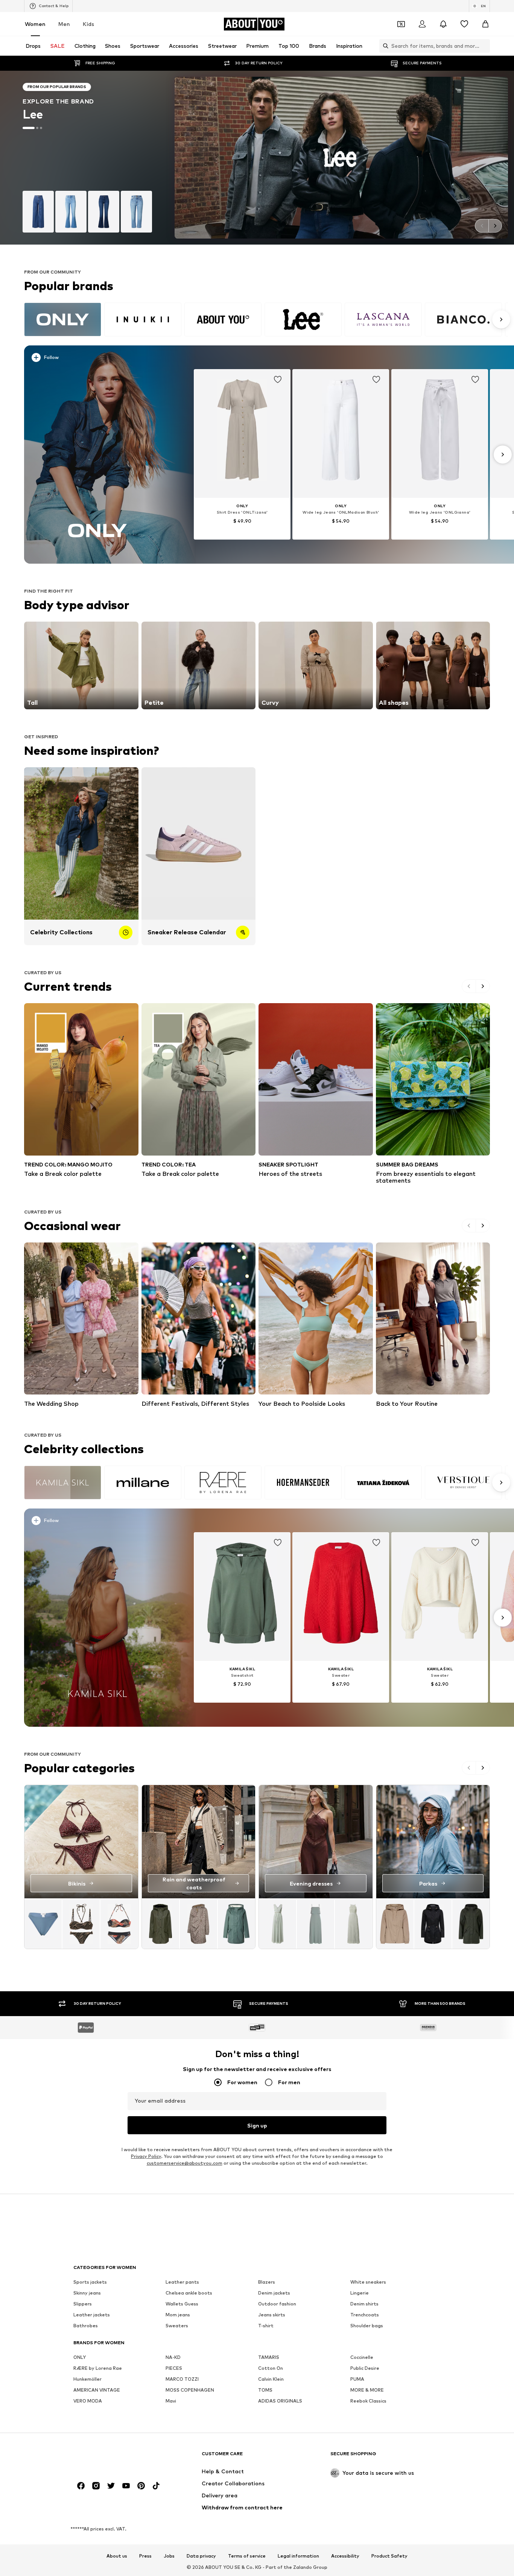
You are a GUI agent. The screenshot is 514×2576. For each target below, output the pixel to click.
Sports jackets (90, 2282)
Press (145, 2556)
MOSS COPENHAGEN (190, 2390)
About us (117, 2556)
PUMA (357, 2379)
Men (64, 24)
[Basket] (485, 24)
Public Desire (365, 2368)
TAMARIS (269, 2358)
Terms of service (247, 2556)
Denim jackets (274, 2293)
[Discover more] (98, 455)
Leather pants (182, 2282)
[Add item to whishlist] (278, 380)
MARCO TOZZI (182, 2379)
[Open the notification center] (443, 24)
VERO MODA (88, 2401)
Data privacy (201, 2556)
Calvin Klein (271, 2379)
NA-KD (173, 2358)
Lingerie (360, 2293)
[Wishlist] (464, 24)
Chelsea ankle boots (189, 2293)
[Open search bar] (384, 46)
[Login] (422, 24)
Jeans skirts (272, 2315)
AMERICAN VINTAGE (97, 2390)
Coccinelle (362, 2358)
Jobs (169, 2556)
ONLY (80, 2358)
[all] (266, 319)
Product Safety (389, 2556)
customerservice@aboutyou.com (185, 2163)
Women (35, 24)
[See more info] (102, 359)
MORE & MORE (367, 2390)
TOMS (265, 2390)
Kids (88, 24)
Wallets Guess (182, 2304)
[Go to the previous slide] (482, 226)
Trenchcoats (365, 2315)
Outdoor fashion (277, 2304)
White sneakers (368, 2282)
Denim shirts (364, 2304)
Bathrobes (86, 2326)
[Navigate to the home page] (114, 2457)
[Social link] (81, 2486)
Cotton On (271, 2368)
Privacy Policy (146, 2157)
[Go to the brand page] (257, 158)
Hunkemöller (87, 2379)
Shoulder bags (367, 2326)
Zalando (303, 2568)
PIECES (174, 2368)
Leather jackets (92, 2315)
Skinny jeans (87, 2293)
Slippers (83, 2304)
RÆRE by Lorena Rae (98, 2368)
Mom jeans (178, 2315)
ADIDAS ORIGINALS (280, 2401)
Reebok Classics (368, 2401)
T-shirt (266, 2326)
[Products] (81, 1924)
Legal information (298, 2556)
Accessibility (345, 2556)
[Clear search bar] (484, 46)
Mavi (171, 2401)
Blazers (267, 2282)
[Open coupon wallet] (401, 24)
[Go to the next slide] (495, 226)
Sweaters (177, 2326)
